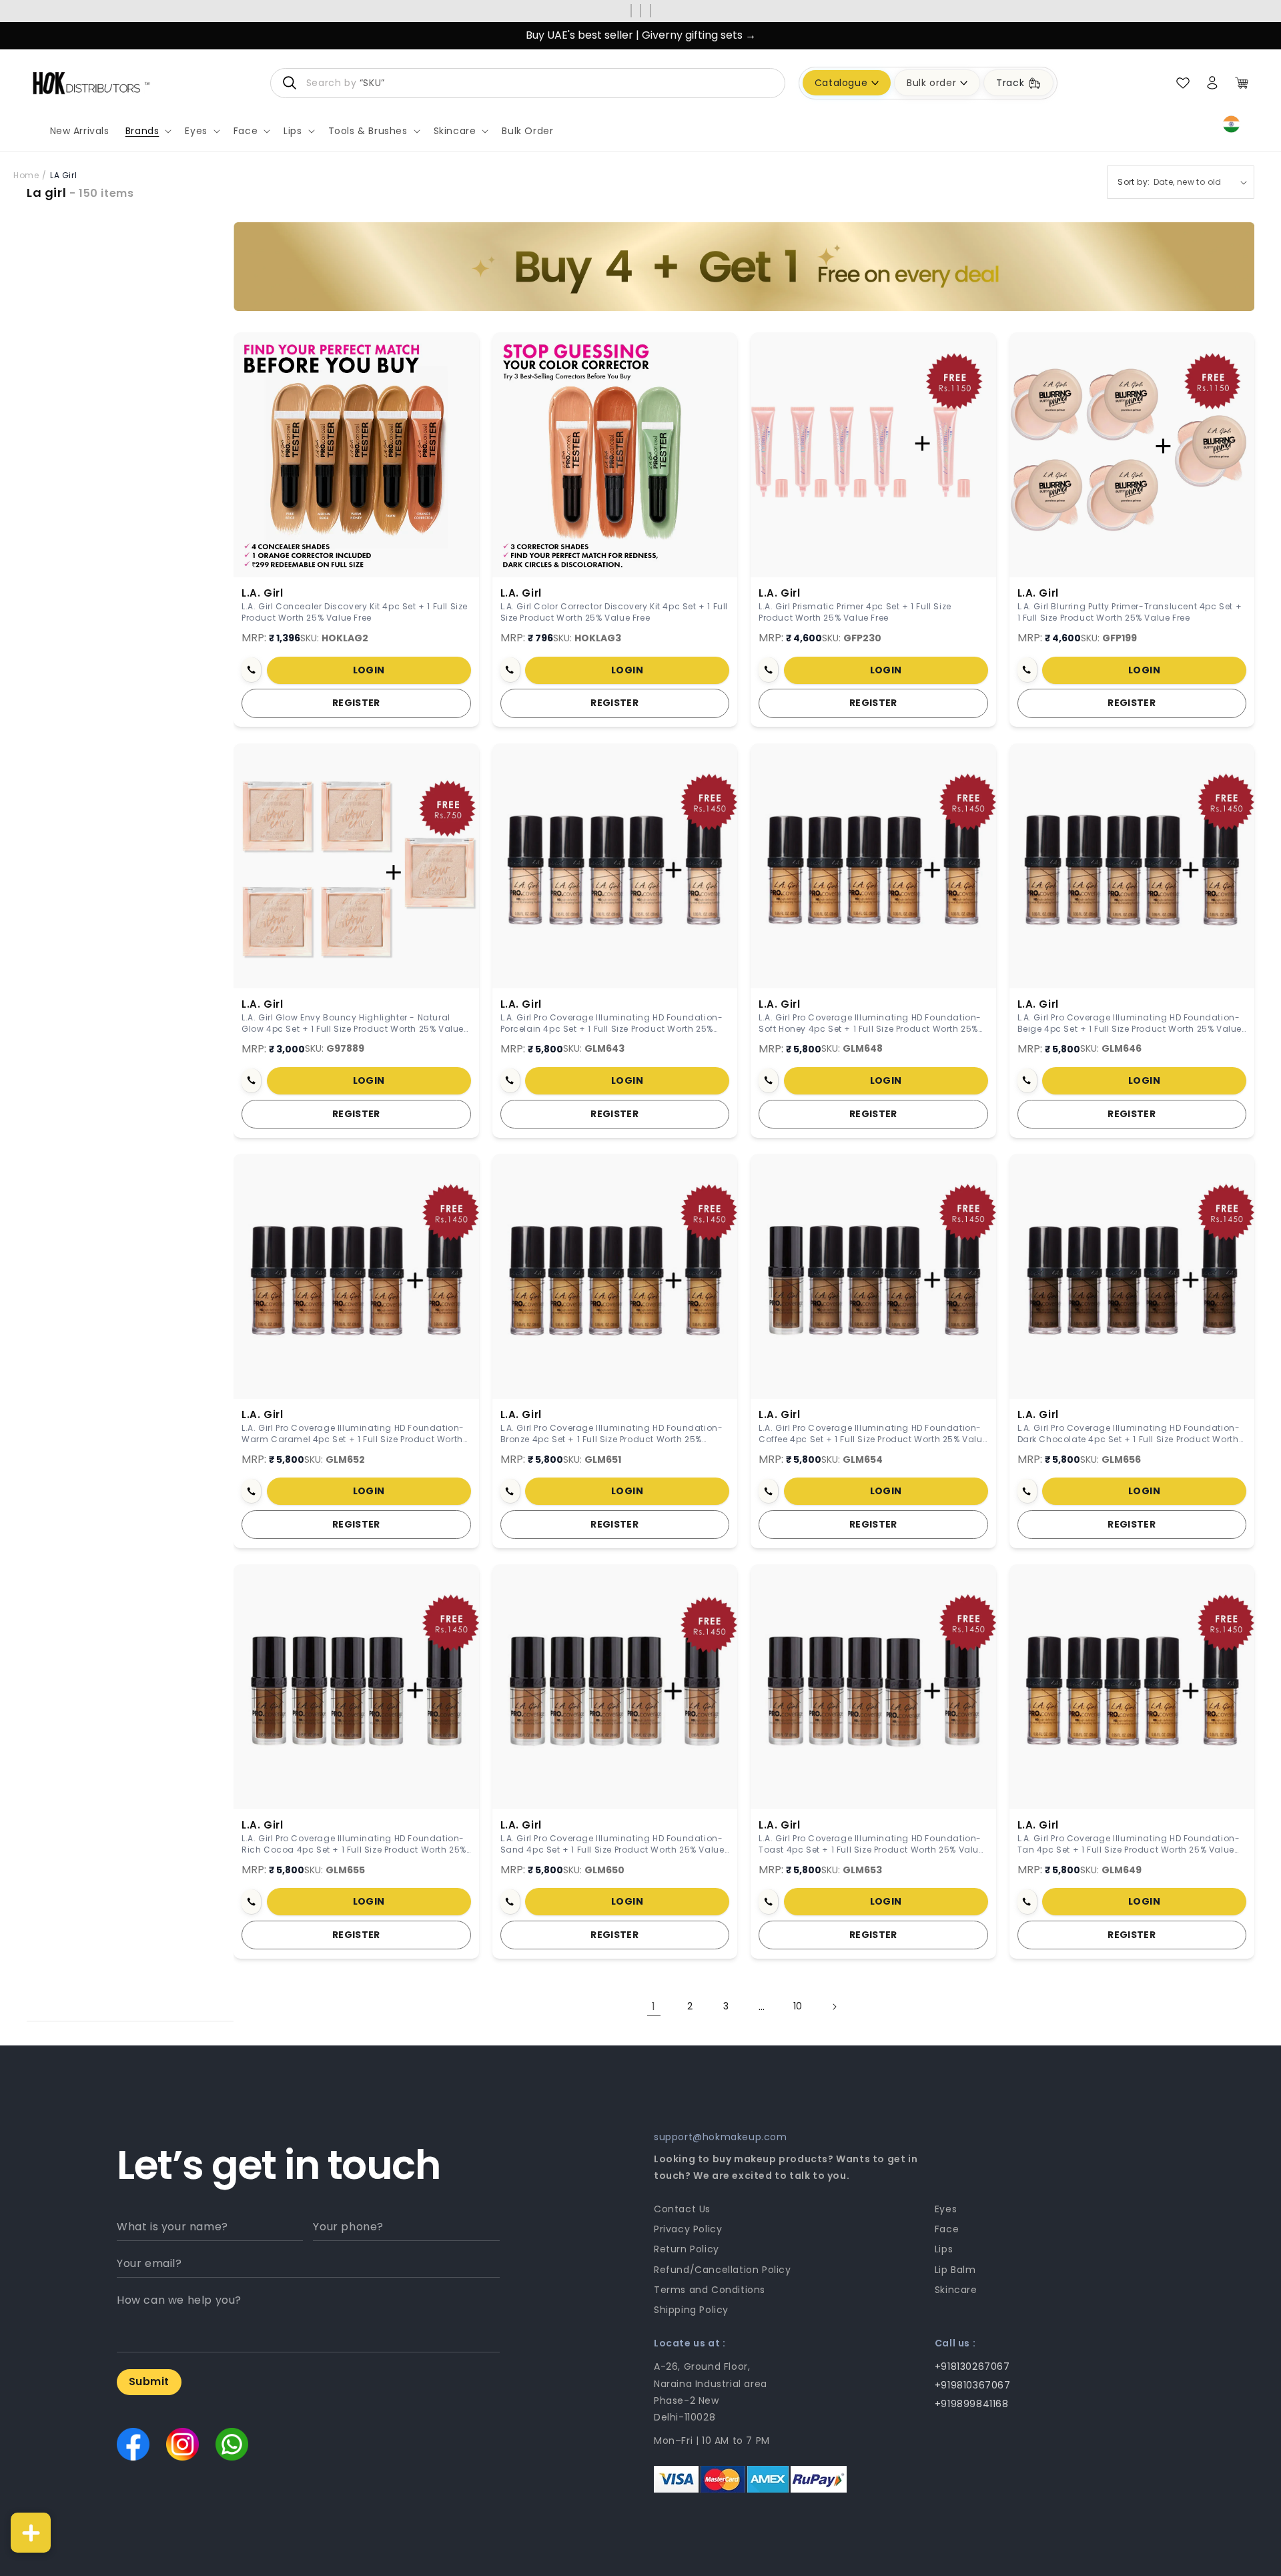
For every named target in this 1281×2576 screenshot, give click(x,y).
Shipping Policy (691, 2310)
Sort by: (1134, 182)
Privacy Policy (688, 2229)
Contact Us (682, 2209)
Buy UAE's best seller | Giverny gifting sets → (641, 35)
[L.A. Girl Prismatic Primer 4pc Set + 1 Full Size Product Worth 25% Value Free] (873, 455)
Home (26, 175)
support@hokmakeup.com (721, 2137)
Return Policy (687, 2249)
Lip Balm (955, 2270)
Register (356, 703)
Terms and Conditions (710, 2290)
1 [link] (654, 2006)
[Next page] (834, 2007)
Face (947, 2229)
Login (369, 670)
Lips (944, 2249)
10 (798, 2006)
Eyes (946, 2209)
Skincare (956, 2290)
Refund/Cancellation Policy (723, 2270)
